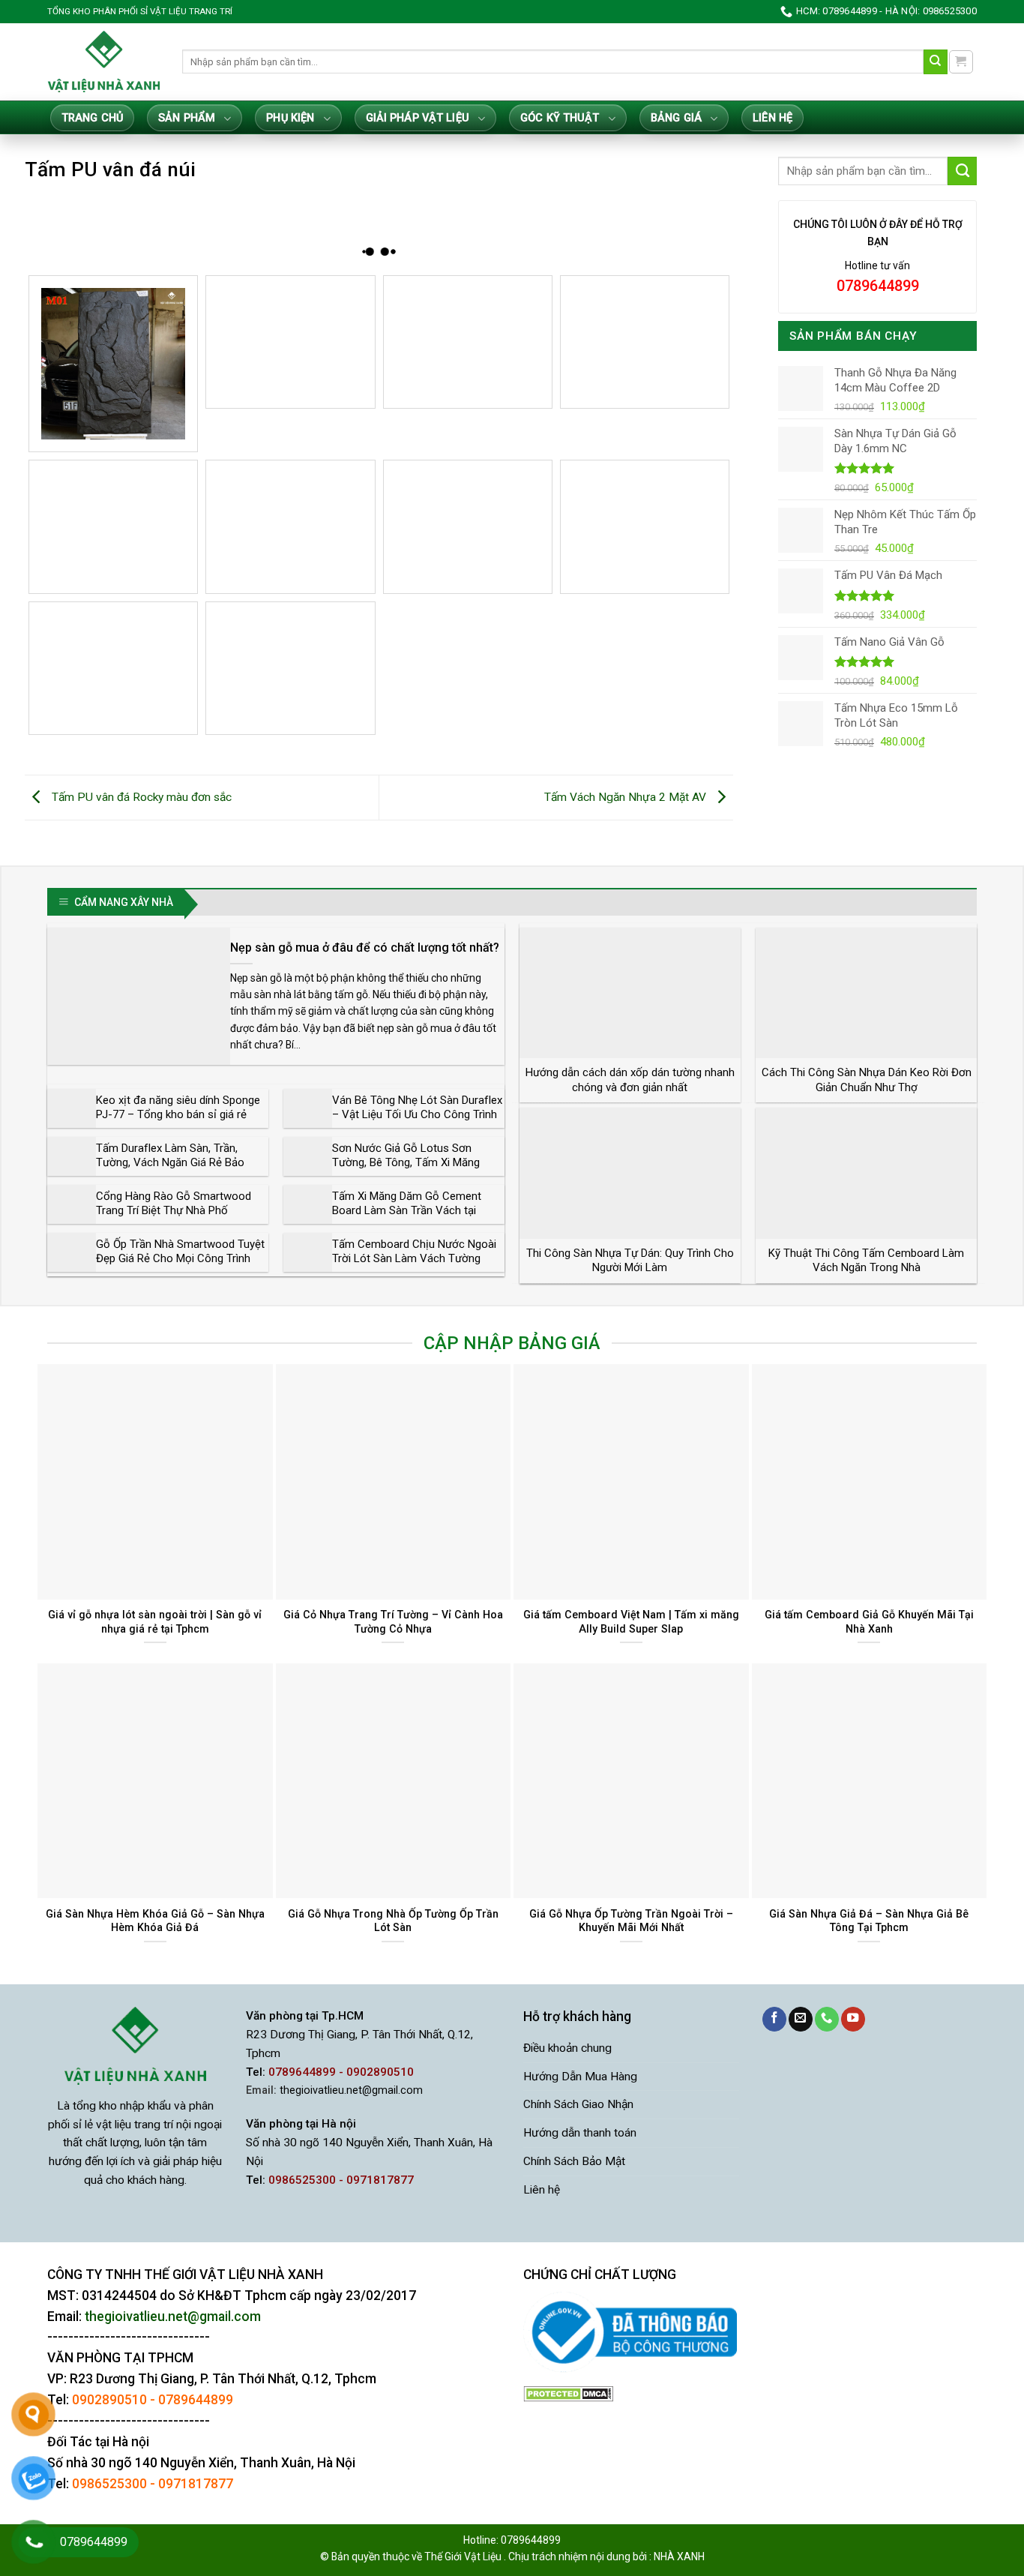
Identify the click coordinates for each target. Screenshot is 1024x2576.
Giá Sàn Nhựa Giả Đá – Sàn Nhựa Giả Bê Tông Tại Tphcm (869, 1921)
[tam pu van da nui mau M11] (113, 526)
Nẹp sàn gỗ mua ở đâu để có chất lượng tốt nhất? (365, 948)
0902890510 (109, 2400)
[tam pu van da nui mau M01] (113, 364)
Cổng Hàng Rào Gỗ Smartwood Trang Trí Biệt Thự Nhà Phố (174, 1204)
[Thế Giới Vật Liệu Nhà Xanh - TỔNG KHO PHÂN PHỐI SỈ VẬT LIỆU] (103, 61)
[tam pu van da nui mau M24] (290, 668)
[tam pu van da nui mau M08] (645, 342)
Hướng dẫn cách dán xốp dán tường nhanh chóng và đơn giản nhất (630, 1080)
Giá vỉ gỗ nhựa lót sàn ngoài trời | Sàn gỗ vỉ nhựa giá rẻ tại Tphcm (155, 1622)
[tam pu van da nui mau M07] (468, 342)
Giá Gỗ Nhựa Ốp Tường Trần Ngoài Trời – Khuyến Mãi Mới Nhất (631, 1921)
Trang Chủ (92, 118)
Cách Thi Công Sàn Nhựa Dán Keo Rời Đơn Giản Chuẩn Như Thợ (867, 1080)
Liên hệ (772, 118)
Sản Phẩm (187, 118)
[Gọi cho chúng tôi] (827, 2019)
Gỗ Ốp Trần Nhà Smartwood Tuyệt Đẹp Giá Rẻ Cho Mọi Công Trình (180, 1252)
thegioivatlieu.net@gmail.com (351, 2090)
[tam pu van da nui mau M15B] (290, 526)
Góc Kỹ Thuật (560, 118)
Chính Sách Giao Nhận (578, 2104)
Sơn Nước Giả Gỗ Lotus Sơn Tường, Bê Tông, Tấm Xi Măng (406, 1156)
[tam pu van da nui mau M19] (468, 526)
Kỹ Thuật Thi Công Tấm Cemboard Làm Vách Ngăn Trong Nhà (866, 1261)
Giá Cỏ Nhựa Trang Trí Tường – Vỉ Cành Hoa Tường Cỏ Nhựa (393, 1622)
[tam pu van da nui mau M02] (290, 342)
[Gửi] (936, 62)
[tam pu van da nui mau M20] (645, 526)
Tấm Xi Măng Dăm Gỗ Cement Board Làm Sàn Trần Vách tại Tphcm (407, 1211)
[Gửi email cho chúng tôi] (801, 2019)
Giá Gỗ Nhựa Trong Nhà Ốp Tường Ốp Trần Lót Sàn (393, 1921)
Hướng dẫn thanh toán (580, 2133)
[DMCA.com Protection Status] (568, 2394)
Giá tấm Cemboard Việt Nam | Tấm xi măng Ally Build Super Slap (631, 1622)
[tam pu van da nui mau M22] (113, 668)
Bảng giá (676, 118)
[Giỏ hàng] (961, 62)
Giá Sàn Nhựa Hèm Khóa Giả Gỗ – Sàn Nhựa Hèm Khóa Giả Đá (155, 1921)
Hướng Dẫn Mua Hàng (580, 2077)
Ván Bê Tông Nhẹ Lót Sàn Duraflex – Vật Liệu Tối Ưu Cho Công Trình (417, 1108)
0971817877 (196, 2484)
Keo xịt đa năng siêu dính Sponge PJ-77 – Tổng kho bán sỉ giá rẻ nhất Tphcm (178, 1115)
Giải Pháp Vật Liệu (418, 118)
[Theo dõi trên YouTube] (853, 2019)
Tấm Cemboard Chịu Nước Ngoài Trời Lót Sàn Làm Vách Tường (414, 1252)
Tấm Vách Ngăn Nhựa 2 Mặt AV (627, 797)
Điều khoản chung (567, 2048)
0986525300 (109, 2484)
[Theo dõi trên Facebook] (774, 2019)
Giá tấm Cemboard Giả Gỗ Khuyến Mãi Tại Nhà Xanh (869, 1622)
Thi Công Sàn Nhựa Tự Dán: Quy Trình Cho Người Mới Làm (630, 1261)
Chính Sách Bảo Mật (574, 2161)
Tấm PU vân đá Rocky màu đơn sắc (140, 797)
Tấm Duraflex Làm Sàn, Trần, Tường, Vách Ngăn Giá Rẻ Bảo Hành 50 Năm (170, 1163)
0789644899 (196, 2400)
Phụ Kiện (290, 118)
